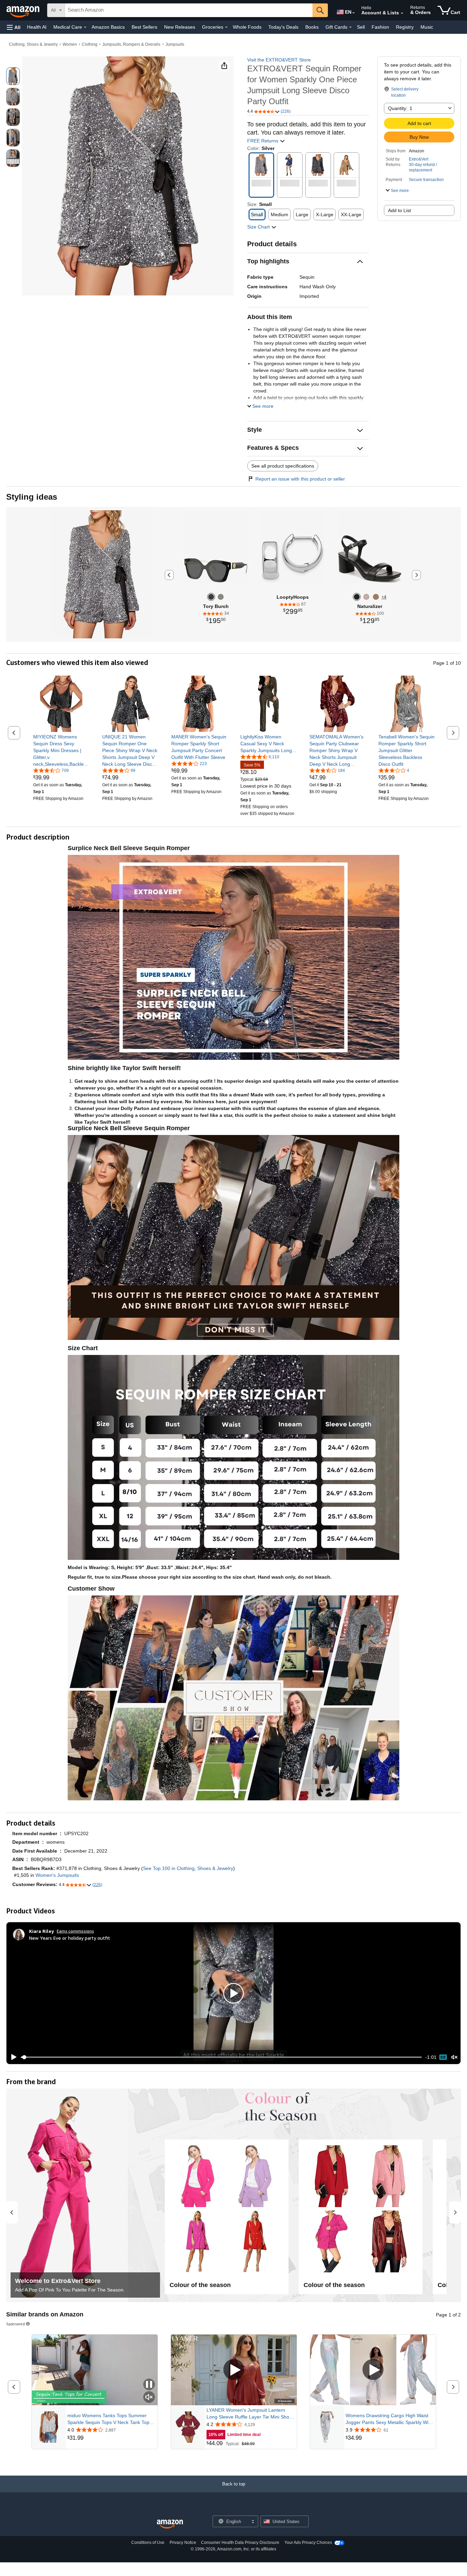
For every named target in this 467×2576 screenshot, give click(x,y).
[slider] (221, 2057)
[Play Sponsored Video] (234, 2370)
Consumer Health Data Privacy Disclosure (240, 2543)
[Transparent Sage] (221, 597)
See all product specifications (283, 466)
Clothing (90, 44)
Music (427, 27)
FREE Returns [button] (263, 141)
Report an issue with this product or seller (300, 479)
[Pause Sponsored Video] (149, 2385)
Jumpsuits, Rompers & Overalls (131, 44)
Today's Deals (283, 27)
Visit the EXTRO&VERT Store (279, 60)
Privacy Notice (183, 2543)
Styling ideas (32, 497)
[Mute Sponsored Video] (149, 2398)
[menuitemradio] (443, 2057)
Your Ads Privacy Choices (308, 2543)
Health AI (37, 27)
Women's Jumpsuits (57, 1875)
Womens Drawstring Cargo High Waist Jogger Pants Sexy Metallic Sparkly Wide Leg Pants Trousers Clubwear (390, 2419)
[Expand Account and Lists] (402, 13)
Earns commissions (75, 1931)
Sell (361, 27)
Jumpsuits (175, 44)
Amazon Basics (108, 27)
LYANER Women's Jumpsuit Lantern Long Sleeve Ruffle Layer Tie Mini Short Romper (249, 2414)
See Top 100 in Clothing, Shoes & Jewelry (188, 1868)
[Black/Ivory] (211, 597)
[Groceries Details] (226, 27)
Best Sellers (144, 27)
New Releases (180, 27)
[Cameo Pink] (366, 597)
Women (70, 44)
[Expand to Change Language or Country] (353, 13)
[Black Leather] (357, 597)
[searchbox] (189, 10)
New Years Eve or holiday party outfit (70, 1938)
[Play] (12, 2057)
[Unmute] (454, 2057)
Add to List (399, 210)
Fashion (380, 27)
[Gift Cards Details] (350, 27)
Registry (405, 27)
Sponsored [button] (16, 2324)
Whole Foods (247, 27)
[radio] (13, 76)
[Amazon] (24, 10)
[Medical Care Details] (85, 27)
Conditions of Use (148, 2543)
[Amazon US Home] (170, 2524)
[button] (14, 27)
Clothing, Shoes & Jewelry (33, 44)
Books (312, 27)
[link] (61, 750)
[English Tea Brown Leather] (376, 597)
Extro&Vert (419, 159)
